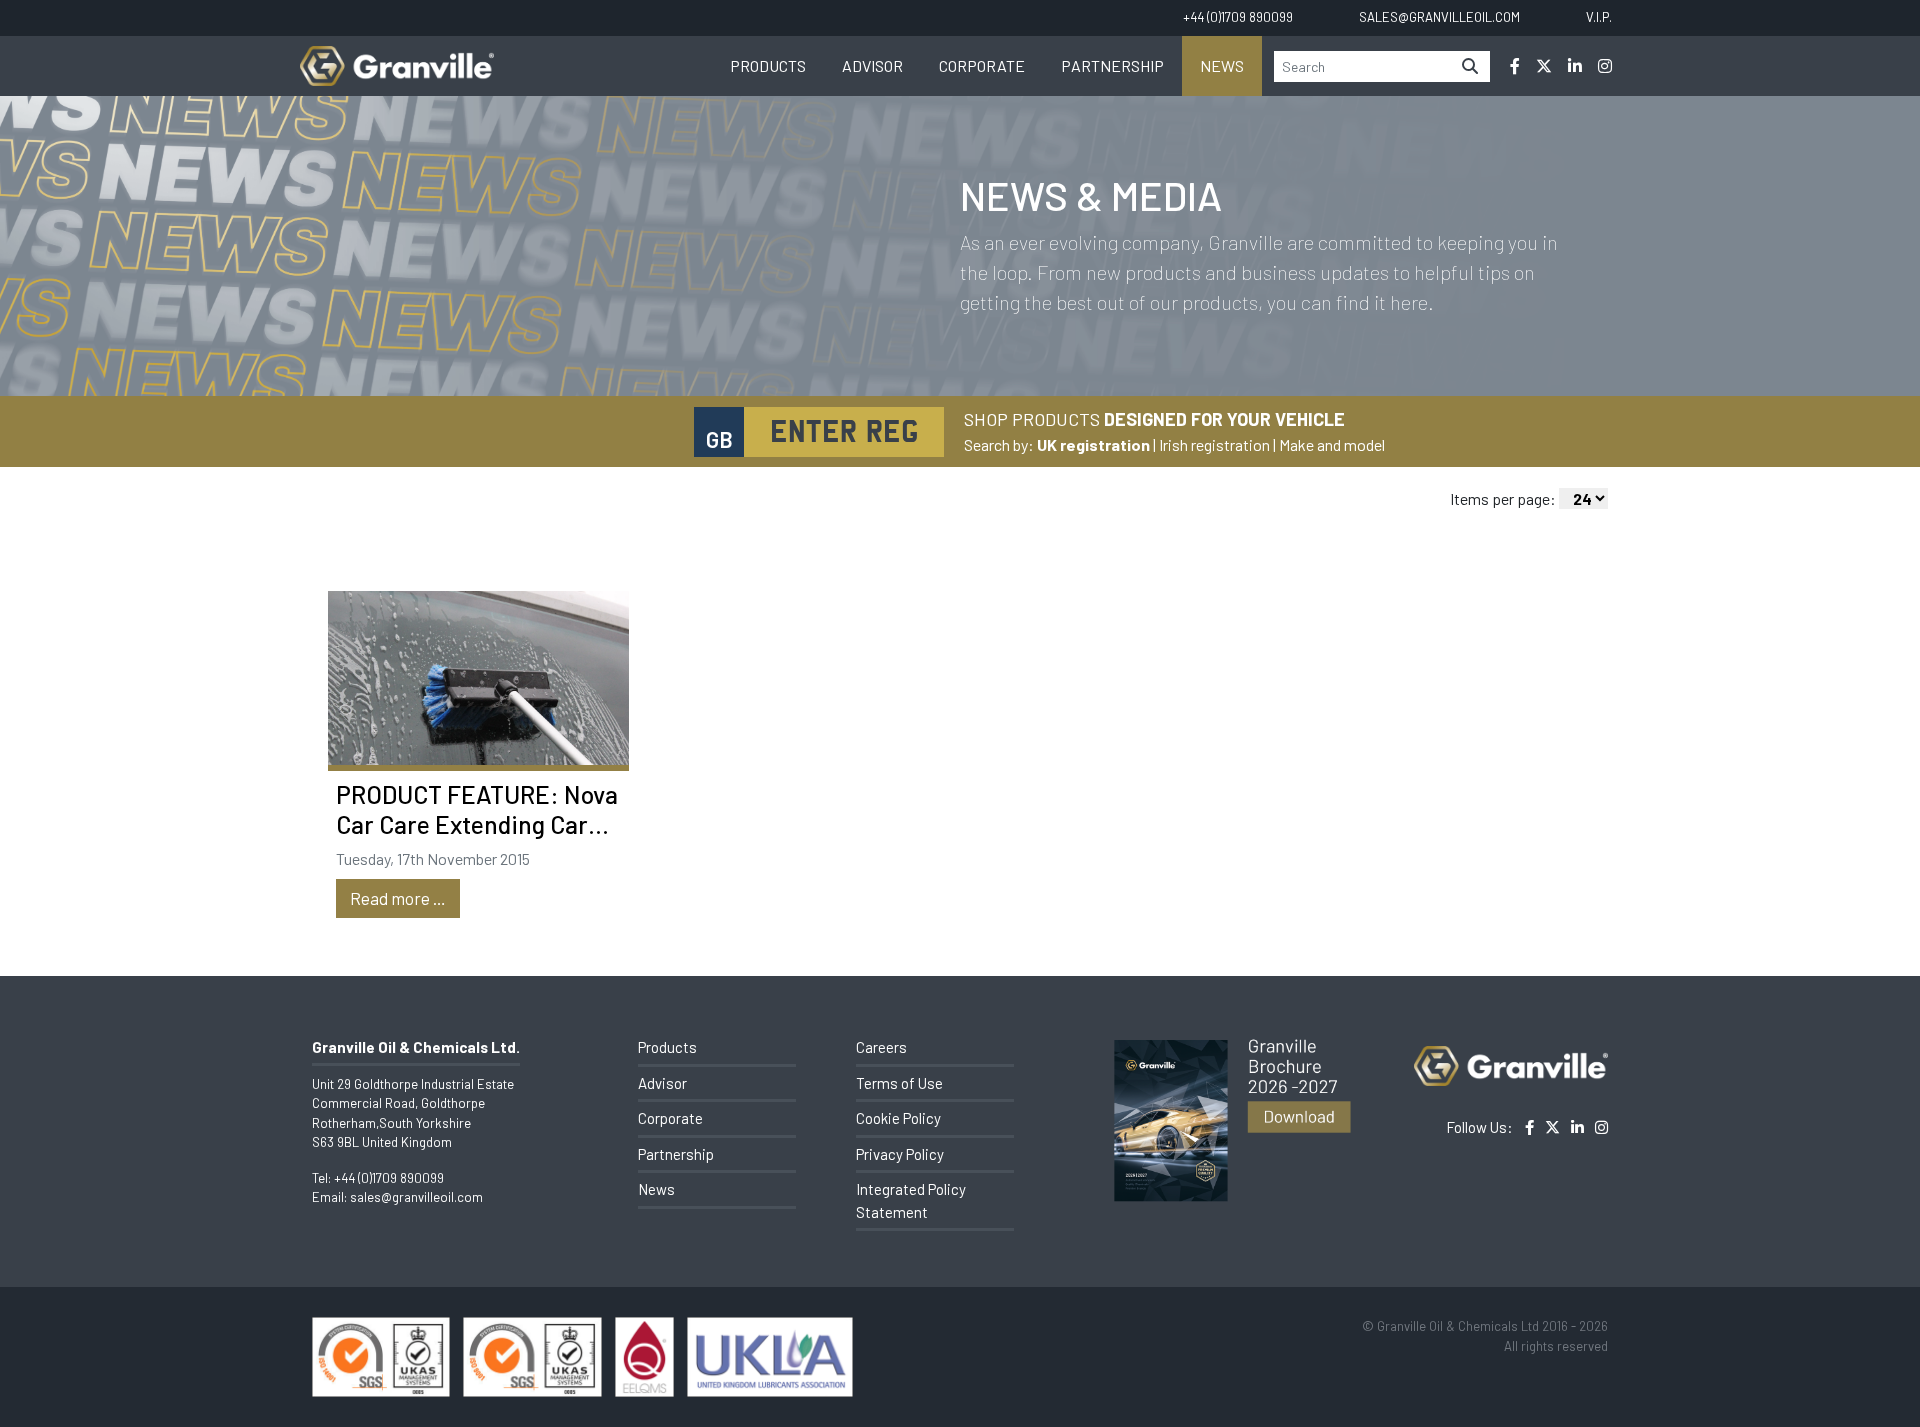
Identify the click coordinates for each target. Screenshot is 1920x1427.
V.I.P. (1599, 17)
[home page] (397, 55)
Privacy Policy (900, 1154)
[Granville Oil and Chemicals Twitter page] (1544, 66)
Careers (881, 1047)
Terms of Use (899, 1083)
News (1222, 65)
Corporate (982, 65)
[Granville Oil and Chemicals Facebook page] (1515, 66)
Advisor (872, 65)
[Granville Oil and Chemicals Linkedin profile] (1575, 66)
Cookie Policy (898, 1118)
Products (768, 65)
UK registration (1093, 444)
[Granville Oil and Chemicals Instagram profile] (1605, 66)
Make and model (1332, 444)
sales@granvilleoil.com (416, 1197)
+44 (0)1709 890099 (389, 1178)
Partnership (1112, 65)
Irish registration (1214, 444)
